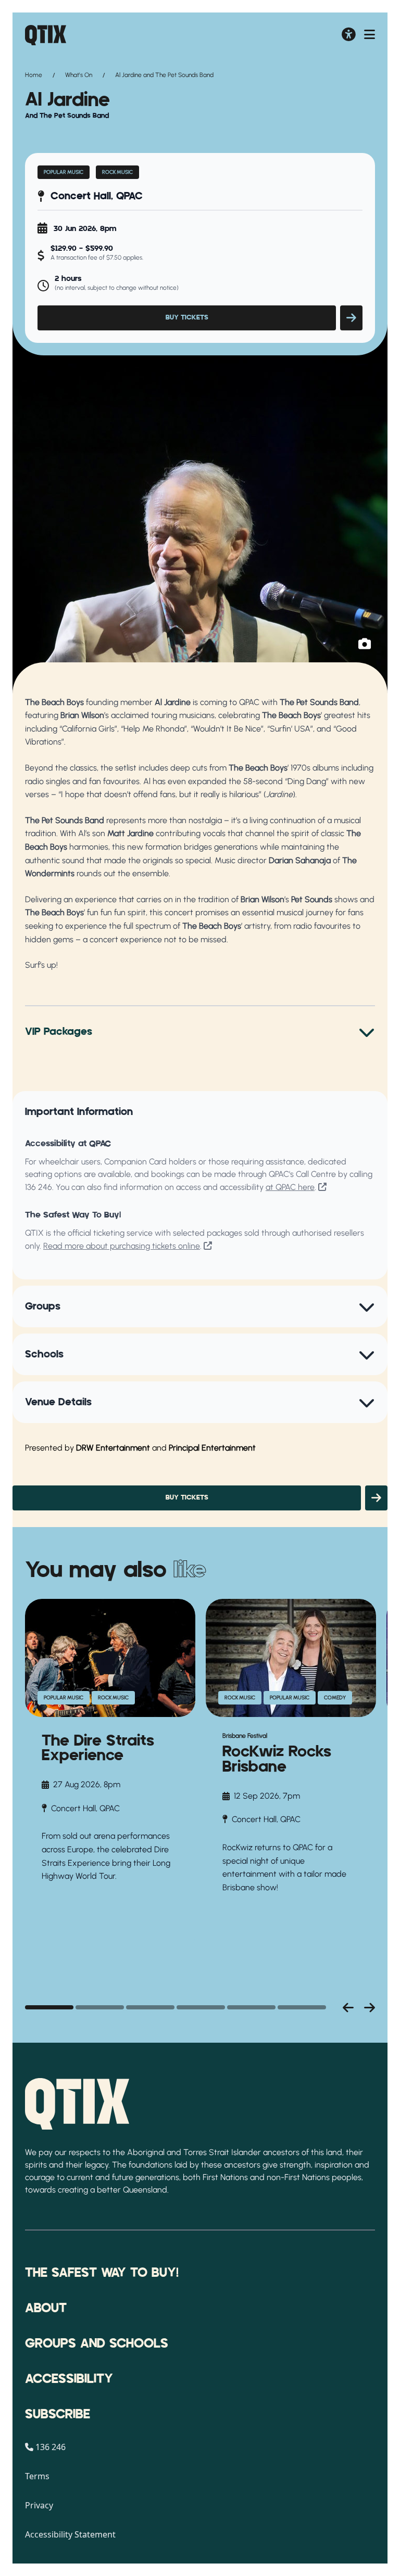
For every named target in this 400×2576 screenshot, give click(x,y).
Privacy (39, 2505)
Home (34, 75)
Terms (37, 2476)
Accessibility (69, 2379)
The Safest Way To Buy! (102, 2273)
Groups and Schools (97, 2344)
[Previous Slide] (348, 2007)
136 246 (39, 1187)
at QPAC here (290, 1187)
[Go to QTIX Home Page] (46, 35)
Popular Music (64, 172)
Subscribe (58, 2415)
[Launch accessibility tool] (349, 35)
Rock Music (117, 172)
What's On (79, 75)
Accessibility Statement (70, 2534)
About (46, 2309)
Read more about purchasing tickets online (122, 1246)
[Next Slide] (370, 2007)
